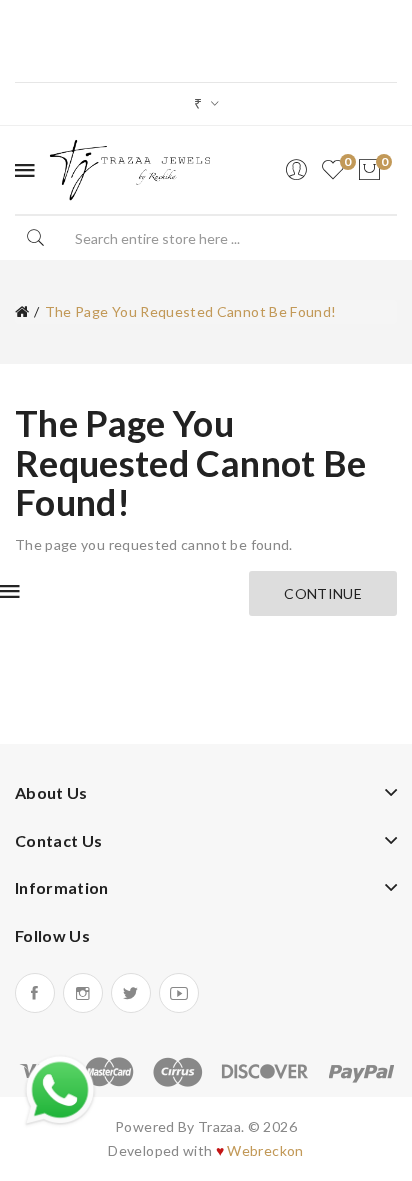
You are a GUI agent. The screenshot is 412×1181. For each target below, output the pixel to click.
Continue (323, 593)
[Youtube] (179, 993)
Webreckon (265, 1150)
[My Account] (296, 170)
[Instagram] (83, 993)
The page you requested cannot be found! (191, 311)
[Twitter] (131, 993)
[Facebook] (35, 993)
